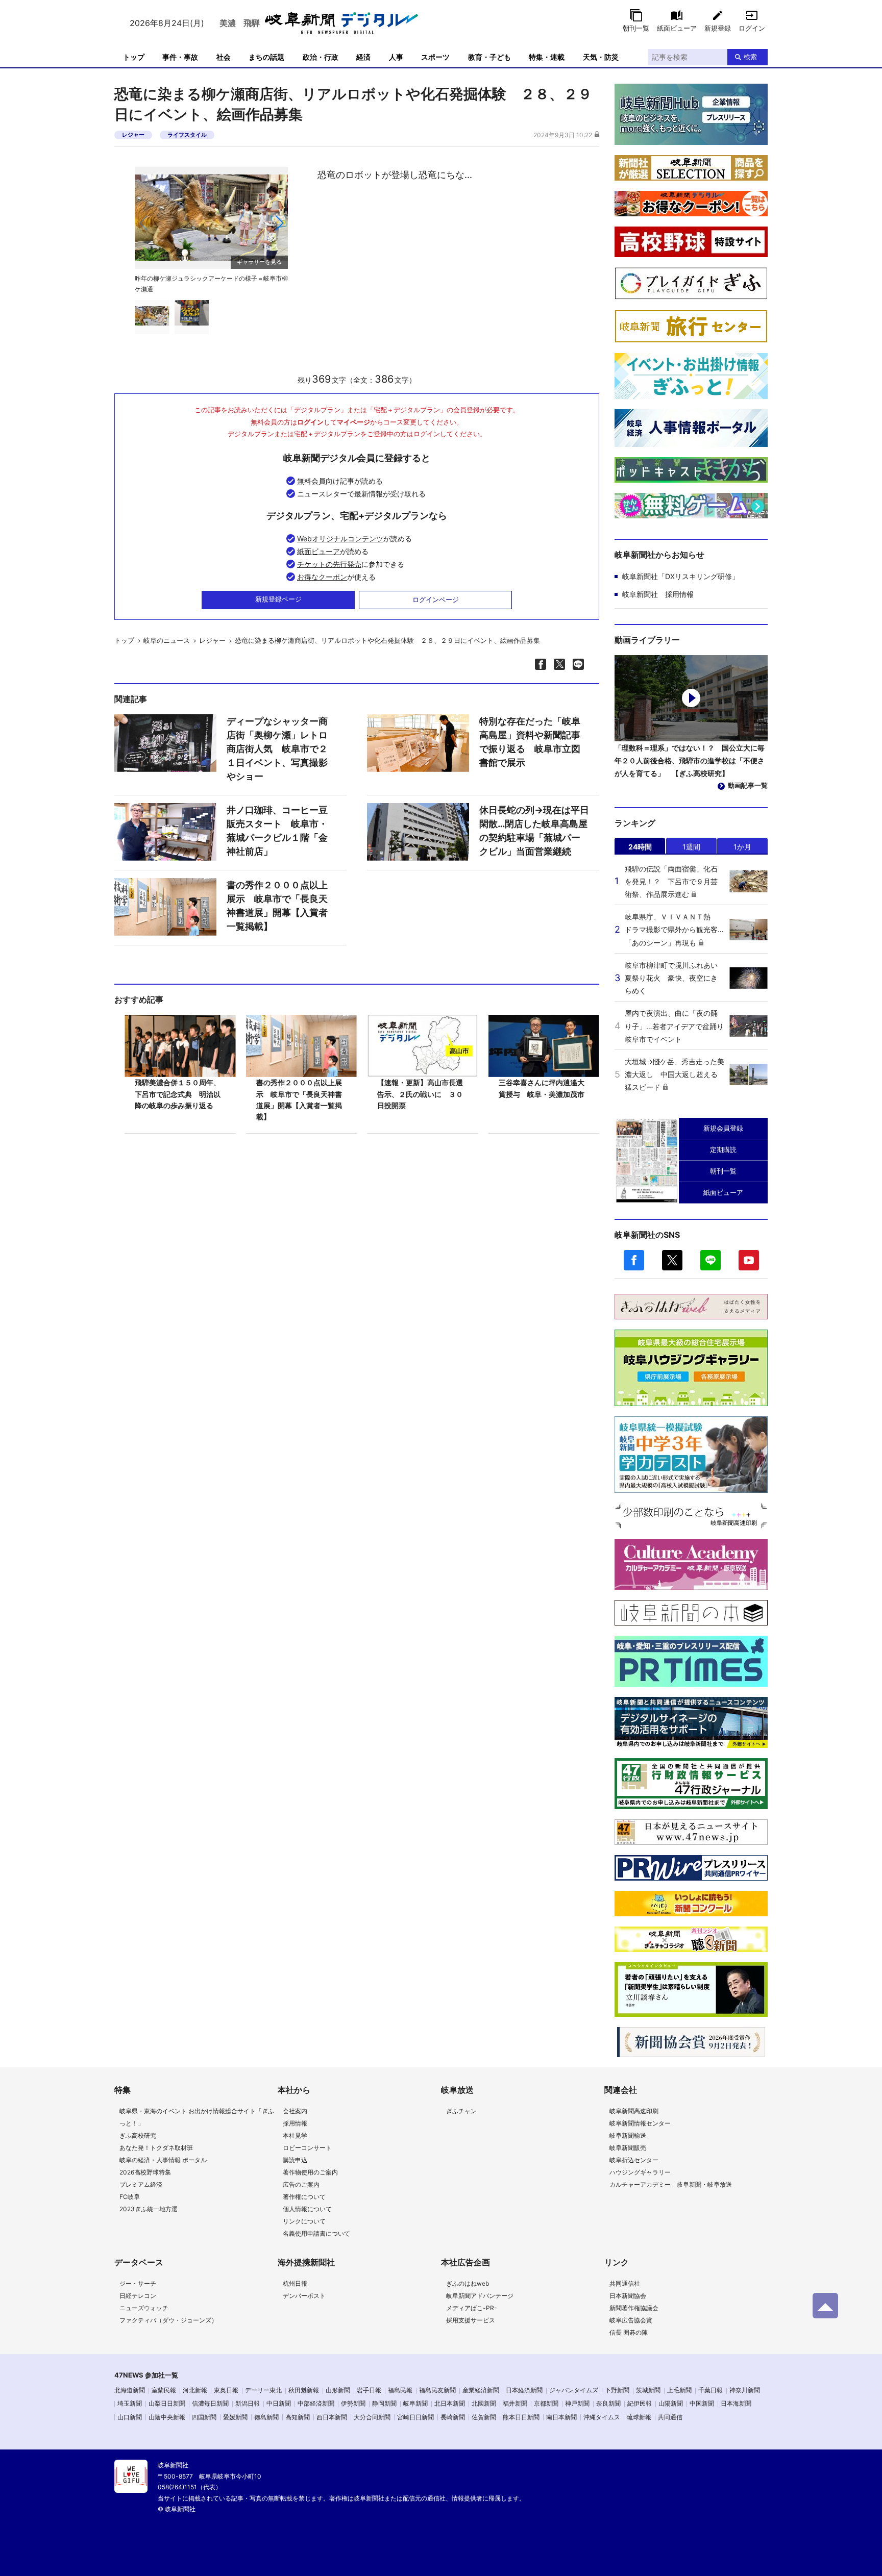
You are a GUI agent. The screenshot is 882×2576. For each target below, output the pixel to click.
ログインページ (436, 599)
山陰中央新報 (167, 2417)
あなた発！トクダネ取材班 (156, 2148)
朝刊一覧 (636, 28)
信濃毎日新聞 (210, 2403)
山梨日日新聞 (167, 2403)
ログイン (752, 28)
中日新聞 (279, 2403)
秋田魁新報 (304, 2390)
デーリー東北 (263, 2390)
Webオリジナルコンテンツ (340, 539)
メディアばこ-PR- (472, 2308)
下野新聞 (617, 2390)
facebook (634, 1260)
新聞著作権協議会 (634, 2308)
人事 (396, 57)
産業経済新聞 (481, 2390)
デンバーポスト (304, 2296)
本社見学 (295, 2135)
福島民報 (400, 2390)
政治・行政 (321, 57)
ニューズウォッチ (144, 2308)
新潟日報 (248, 2403)
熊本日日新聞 (521, 2417)
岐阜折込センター (634, 2160)
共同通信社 (625, 2283)
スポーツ (435, 57)
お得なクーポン (322, 577)
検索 (750, 57)
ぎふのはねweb (468, 2283)
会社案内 (295, 2111)
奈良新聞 (608, 2403)
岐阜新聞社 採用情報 (658, 594)
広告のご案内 (301, 2184)
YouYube (749, 1260)
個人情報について (307, 2209)
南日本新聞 (561, 2417)
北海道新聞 (130, 2390)
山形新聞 (338, 2390)
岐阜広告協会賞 (631, 2320)
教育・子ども (489, 57)
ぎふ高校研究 (138, 2135)
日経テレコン (138, 2296)
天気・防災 (601, 57)
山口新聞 (130, 2417)
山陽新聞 (671, 2403)
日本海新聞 (736, 2403)
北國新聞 (484, 2403)
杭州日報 (295, 2283)
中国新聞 (702, 2403)
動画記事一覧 (748, 785)
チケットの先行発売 (329, 564)
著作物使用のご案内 (310, 2172)
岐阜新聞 (415, 2403)
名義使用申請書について (316, 2233)
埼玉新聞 (130, 2403)
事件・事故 (180, 57)
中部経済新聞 (316, 2403)
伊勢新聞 (353, 2403)
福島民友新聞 (437, 2390)
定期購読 (723, 1149)
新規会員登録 (723, 1128)
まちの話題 (266, 57)
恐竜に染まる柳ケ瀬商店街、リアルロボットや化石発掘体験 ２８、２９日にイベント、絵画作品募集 (387, 640)
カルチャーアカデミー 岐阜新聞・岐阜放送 (671, 2184)
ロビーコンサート (307, 2148)
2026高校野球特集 (145, 2172)
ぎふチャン (461, 2111)
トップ (134, 57)
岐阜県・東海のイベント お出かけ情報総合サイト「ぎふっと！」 (197, 2117)
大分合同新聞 (372, 2417)
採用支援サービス (471, 2320)
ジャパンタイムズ (574, 2390)
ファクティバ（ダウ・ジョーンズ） (168, 2320)
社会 (224, 57)
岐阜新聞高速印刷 (634, 2111)
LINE (710, 1260)
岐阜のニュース (167, 640)
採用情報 (295, 2123)
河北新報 (195, 2390)
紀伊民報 (640, 2403)
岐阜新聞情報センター (640, 2123)
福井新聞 (515, 2403)
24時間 (640, 847)
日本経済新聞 (524, 2390)
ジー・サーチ (138, 2283)
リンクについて (304, 2221)
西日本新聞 (332, 2417)
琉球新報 (639, 2417)
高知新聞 (298, 2417)
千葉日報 (710, 2390)
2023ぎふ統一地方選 (149, 2209)
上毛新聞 (679, 2390)
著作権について (304, 2197)
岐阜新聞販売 (628, 2148)
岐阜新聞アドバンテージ (480, 2296)
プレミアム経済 (141, 2184)
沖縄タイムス (602, 2417)
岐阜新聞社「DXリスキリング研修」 (681, 576)
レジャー (133, 135)
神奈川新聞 (745, 2390)
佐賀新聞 (484, 2417)
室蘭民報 (164, 2390)
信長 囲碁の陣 (629, 2332)
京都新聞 (546, 2403)
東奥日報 (226, 2390)
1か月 (742, 847)
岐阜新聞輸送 (628, 2135)
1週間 (691, 847)
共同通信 (670, 2417)
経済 (363, 57)
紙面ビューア (677, 28)
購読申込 (295, 2160)
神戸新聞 (577, 2403)
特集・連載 (547, 57)
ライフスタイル (187, 135)
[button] (279, 223)
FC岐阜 (130, 2197)
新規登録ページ (278, 599)
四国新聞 (204, 2417)
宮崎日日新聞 (415, 2417)
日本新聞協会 (628, 2296)
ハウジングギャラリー (640, 2172)
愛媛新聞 (235, 2417)
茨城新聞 (648, 2390)
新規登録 (718, 28)
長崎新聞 (453, 2417)
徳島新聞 (266, 2417)
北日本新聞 (450, 2403)
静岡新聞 (384, 2403)
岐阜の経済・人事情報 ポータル (163, 2160)
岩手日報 (369, 2390)
